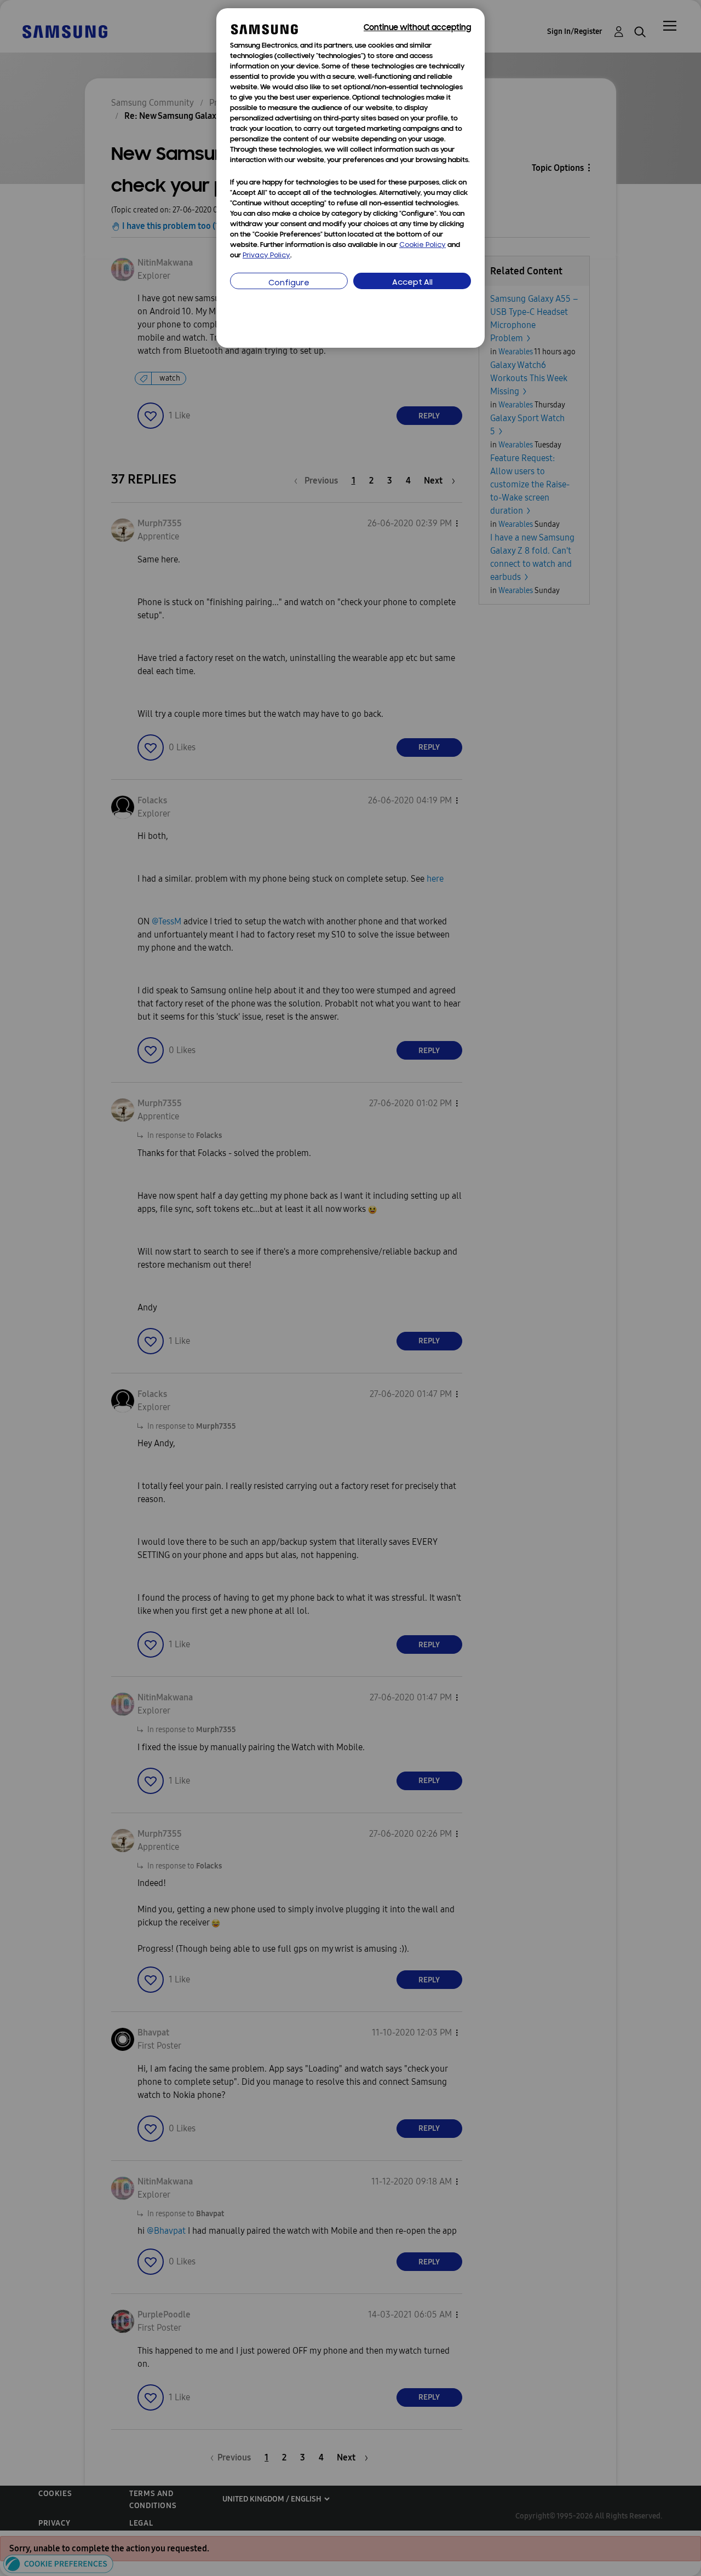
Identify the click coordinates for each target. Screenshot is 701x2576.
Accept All (412, 283)
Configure (289, 283)
